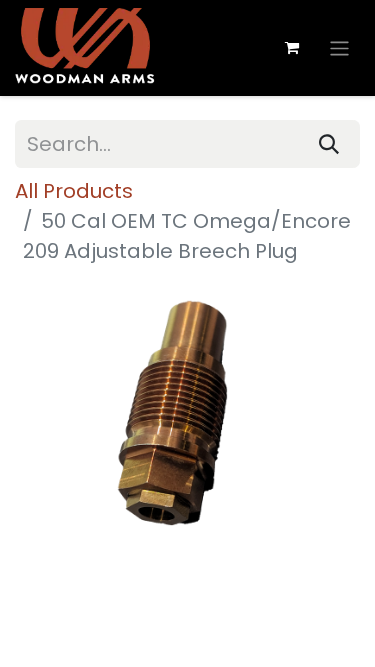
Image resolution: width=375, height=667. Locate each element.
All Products (74, 191)
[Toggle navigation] (339, 47)
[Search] (329, 144)
